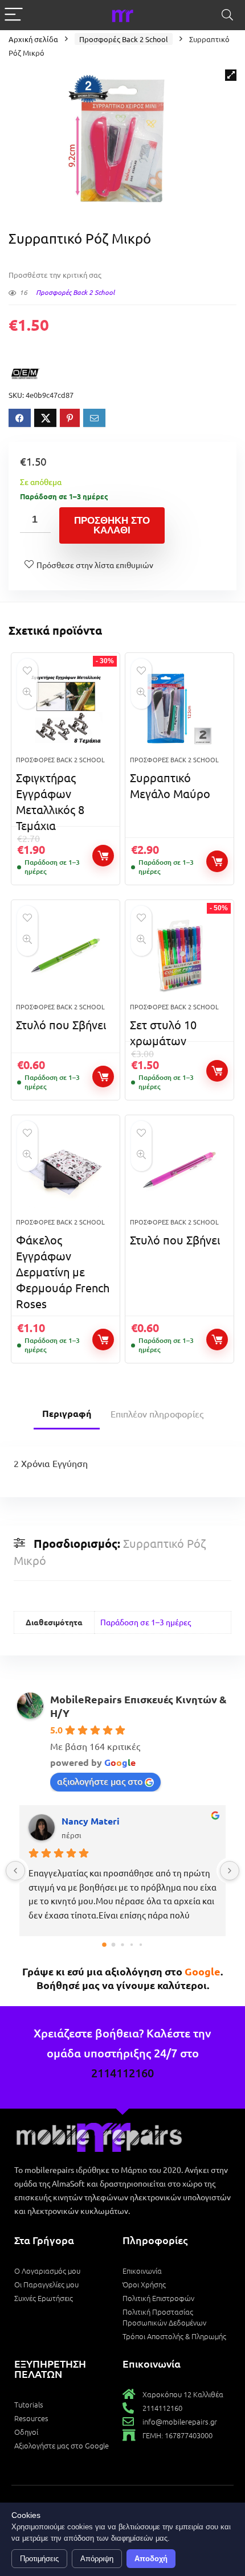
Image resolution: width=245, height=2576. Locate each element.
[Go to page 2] (122, 1944)
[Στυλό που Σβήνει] (66, 956)
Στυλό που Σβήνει (61, 1024)
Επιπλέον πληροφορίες (157, 1414)
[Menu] (14, 15)
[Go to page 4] (141, 1945)
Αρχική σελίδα (33, 39)
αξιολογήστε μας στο (100, 1781)
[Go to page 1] (114, 1944)
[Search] (227, 15)
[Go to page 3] (132, 1945)
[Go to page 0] (104, 1945)
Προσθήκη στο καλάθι (112, 525)
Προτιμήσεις (39, 2559)
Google (203, 1971)
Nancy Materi (91, 1821)
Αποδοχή (151, 2559)
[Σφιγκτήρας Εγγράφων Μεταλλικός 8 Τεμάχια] (66, 709)
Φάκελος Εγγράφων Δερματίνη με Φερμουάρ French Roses (63, 1271)
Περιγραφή (67, 1413)
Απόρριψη (97, 2559)
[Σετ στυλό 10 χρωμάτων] (179, 956)
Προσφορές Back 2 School (124, 39)
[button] (231, 75)
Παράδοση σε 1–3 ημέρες (146, 1622)
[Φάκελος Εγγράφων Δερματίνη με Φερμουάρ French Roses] (66, 1171)
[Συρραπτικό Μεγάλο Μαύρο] (179, 709)
